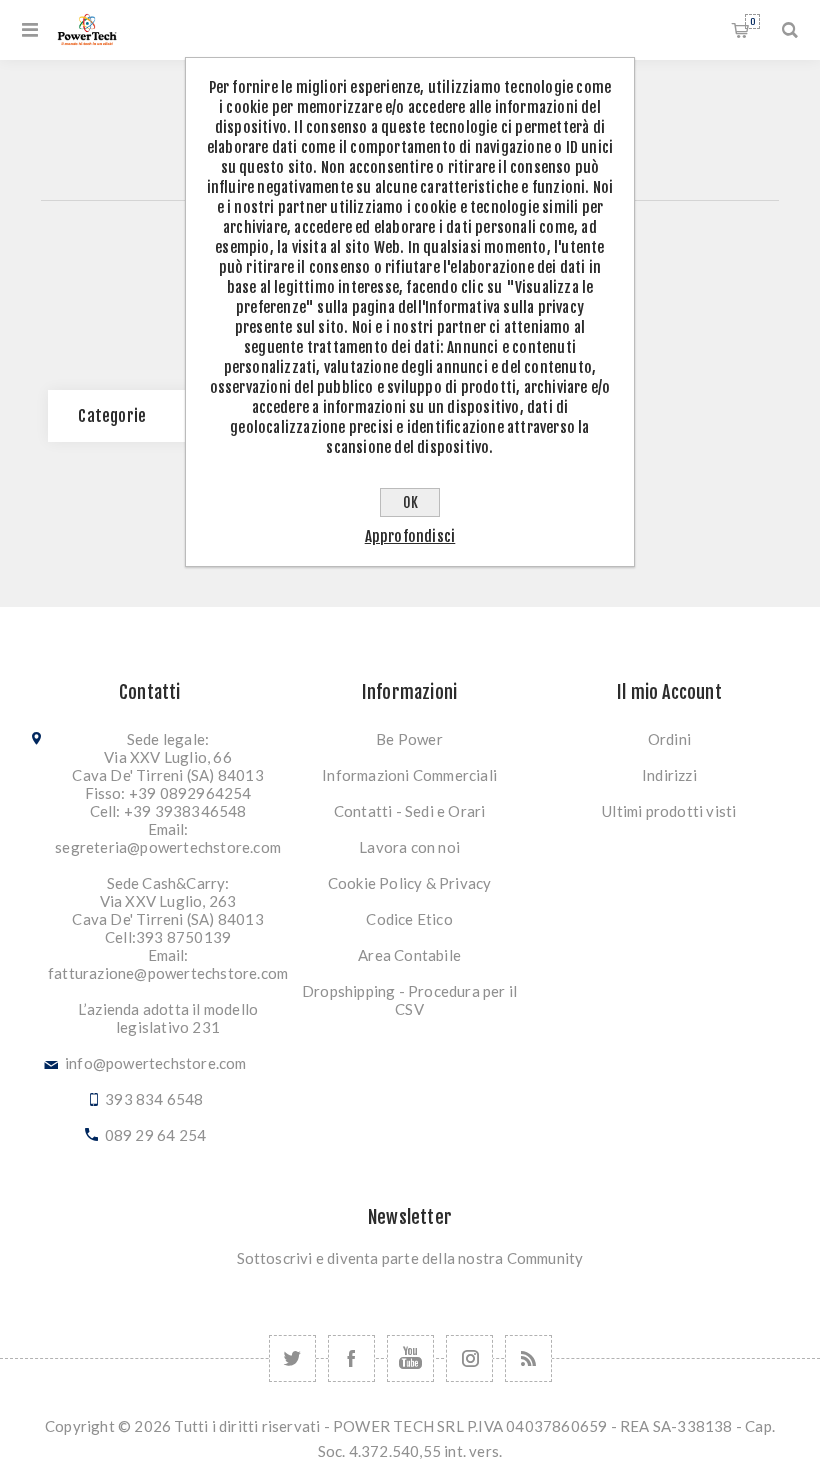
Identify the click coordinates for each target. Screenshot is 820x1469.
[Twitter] (292, 1358)
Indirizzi (669, 775)
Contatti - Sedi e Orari (410, 811)
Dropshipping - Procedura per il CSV (409, 1000)
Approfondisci (410, 536)
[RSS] (528, 1358)
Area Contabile (409, 955)
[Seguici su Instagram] (469, 1358)
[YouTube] (410, 1358)
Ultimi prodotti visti (669, 811)
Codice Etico (409, 919)
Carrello (752, 21)
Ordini (669, 739)
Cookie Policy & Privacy (410, 883)
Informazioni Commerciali (409, 775)
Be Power (409, 739)
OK (410, 502)
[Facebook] (351, 1358)
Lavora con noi (409, 847)
